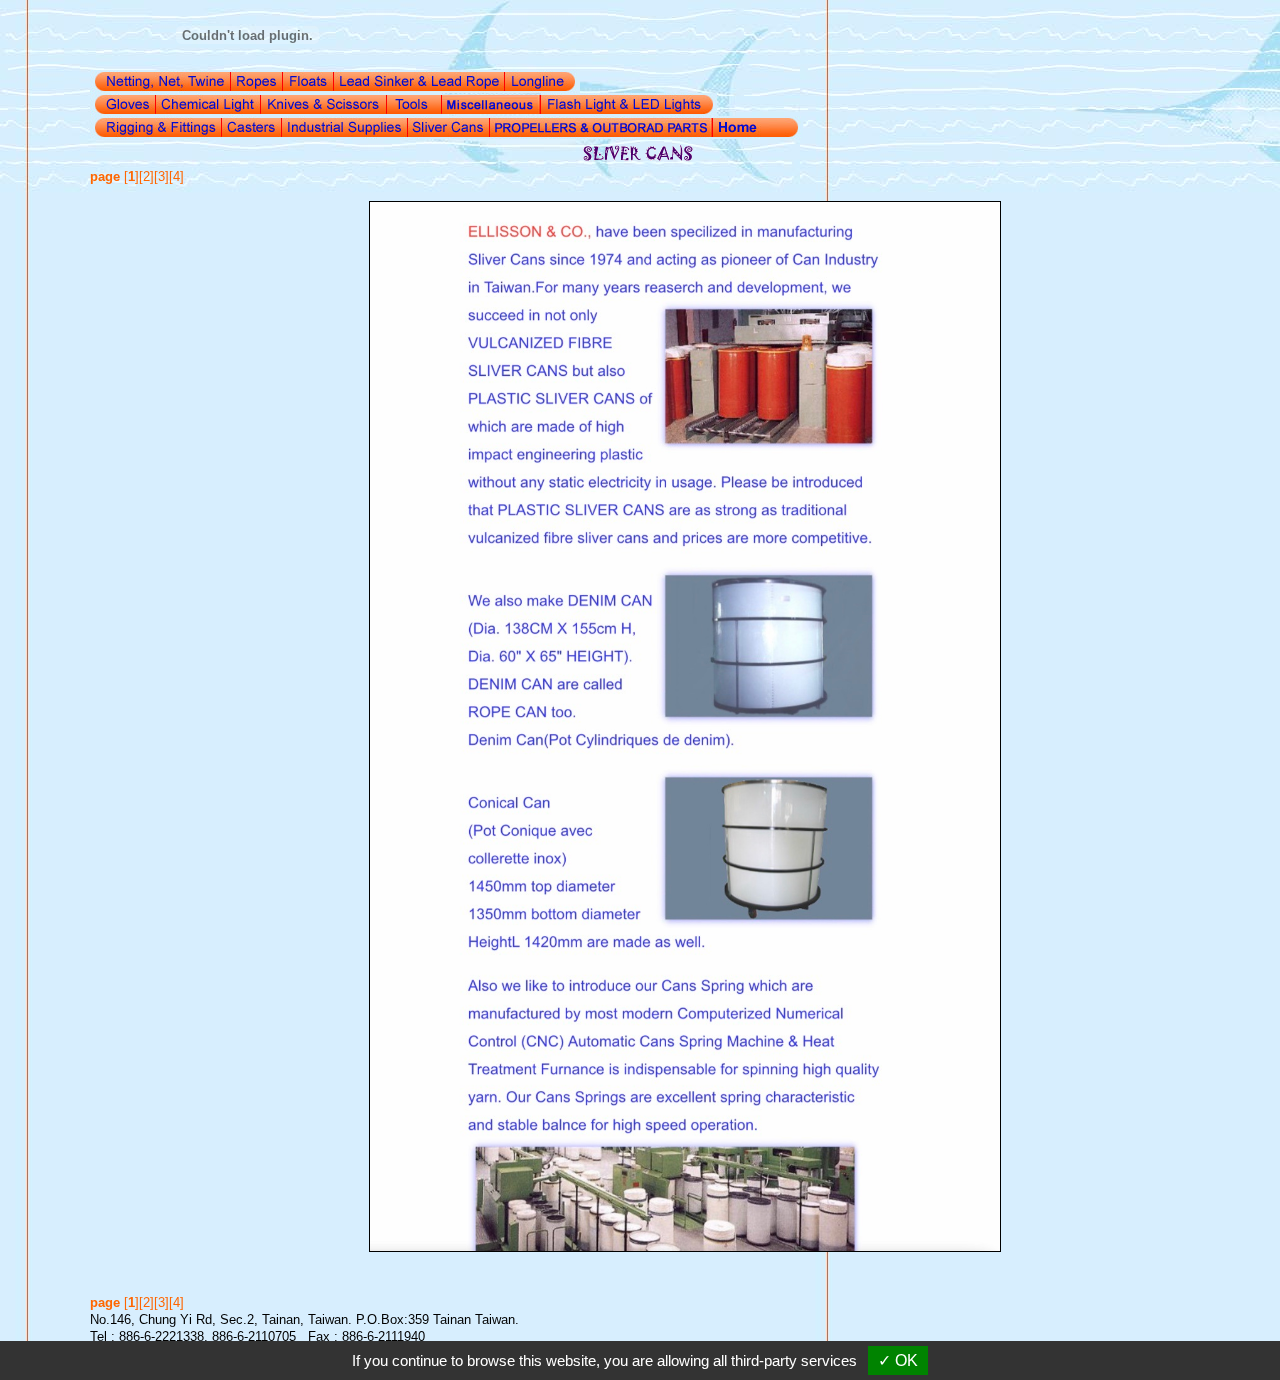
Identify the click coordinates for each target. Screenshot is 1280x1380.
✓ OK (898, 1360)
